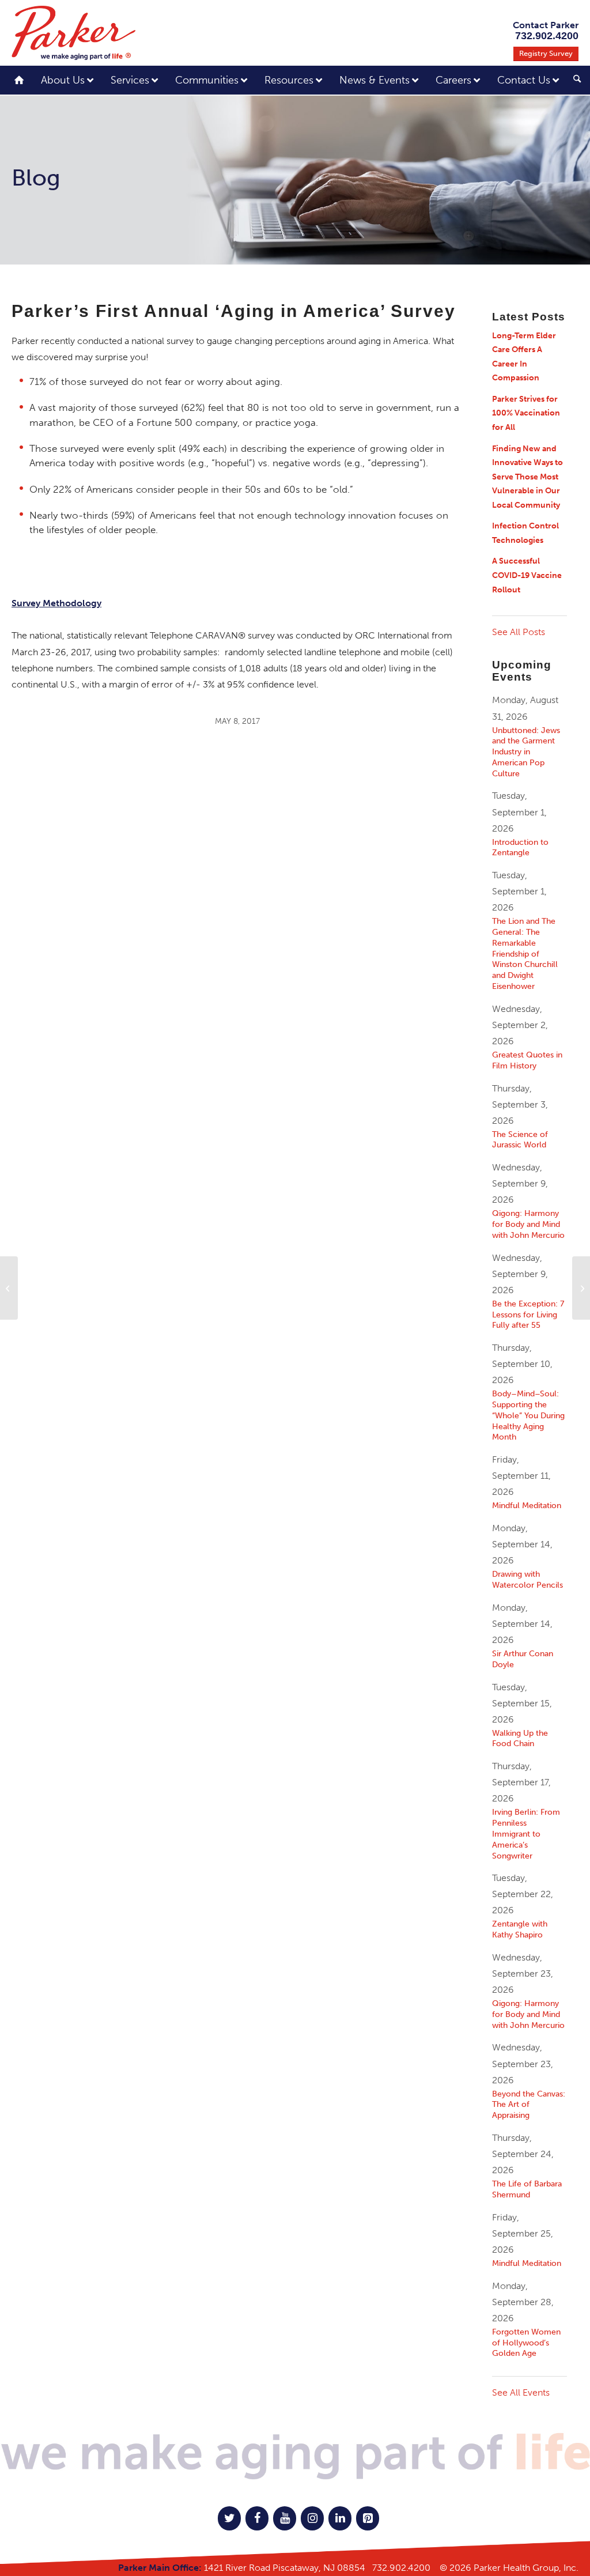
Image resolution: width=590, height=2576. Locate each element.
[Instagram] (312, 2518)
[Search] (577, 80)
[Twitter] (229, 2518)
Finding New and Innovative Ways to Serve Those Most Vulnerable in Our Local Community (527, 477)
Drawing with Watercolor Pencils (527, 1579)
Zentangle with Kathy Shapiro (520, 1929)
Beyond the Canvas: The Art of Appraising (529, 2105)
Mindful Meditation (527, 1505)
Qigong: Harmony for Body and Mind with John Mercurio (528, 1224)
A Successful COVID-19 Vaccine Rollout (527, 575)
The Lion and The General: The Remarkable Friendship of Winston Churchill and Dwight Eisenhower (525, 953)
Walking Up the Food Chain (520, 1738)
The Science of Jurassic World (520, 1140)
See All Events (521, 2392)
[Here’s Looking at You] (9, 1288)
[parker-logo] (73, 33)
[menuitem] (573, 82)
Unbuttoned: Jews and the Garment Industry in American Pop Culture (526, 752)
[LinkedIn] (340, 2518)
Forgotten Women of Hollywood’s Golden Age (526, 2343)
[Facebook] (257, 2518)
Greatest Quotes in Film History (527, 1060)
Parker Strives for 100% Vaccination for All (526, 413)
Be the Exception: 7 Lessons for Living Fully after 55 (528, 1315)
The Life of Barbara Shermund (527, 2189)
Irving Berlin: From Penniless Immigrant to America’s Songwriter (526, 1833)
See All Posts (519, 632)
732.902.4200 (401, 2568)
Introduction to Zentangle (520, 847)
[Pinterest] (368, 2518)
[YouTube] (285, 2518)
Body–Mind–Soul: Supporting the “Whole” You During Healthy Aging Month (528, 1415)
